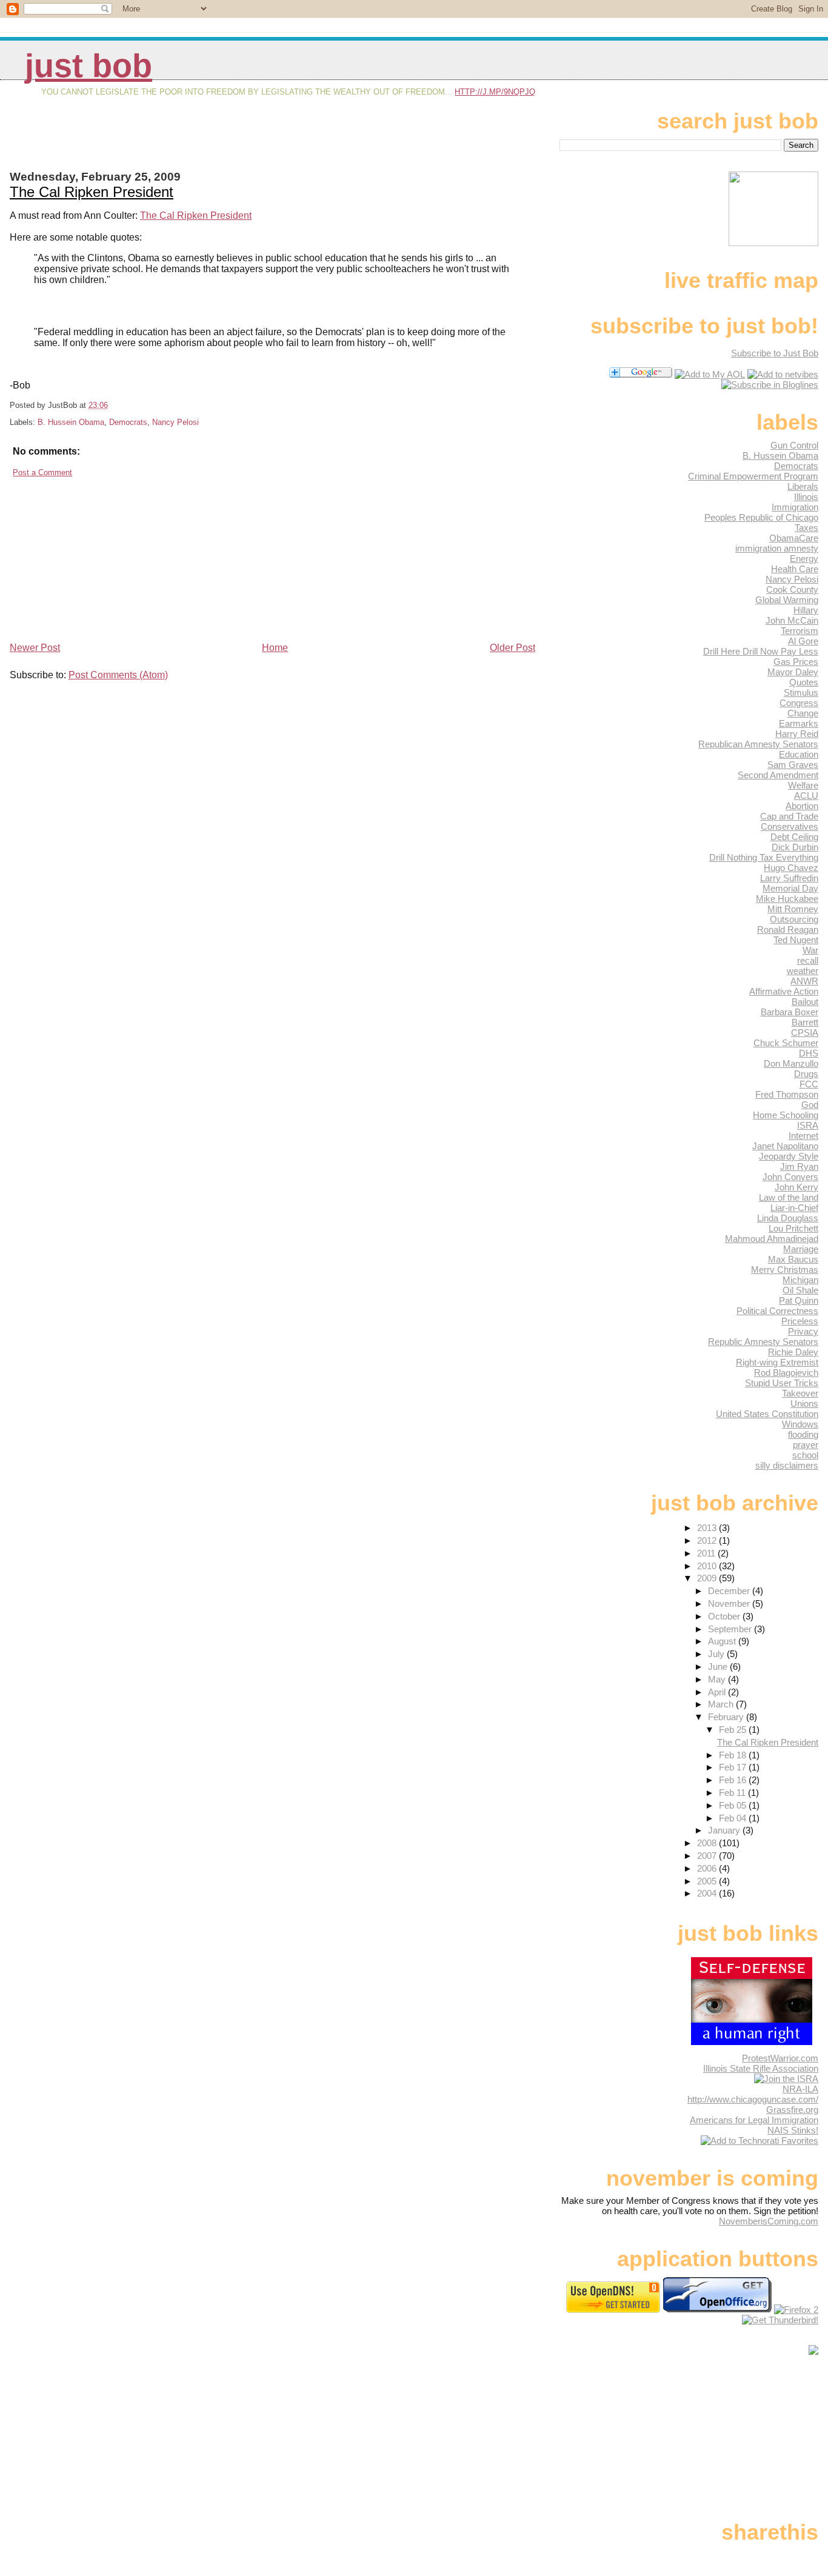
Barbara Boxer (790, 1012)
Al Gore (803, 641)
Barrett (805, 1022)
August (723, 1641)
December (730, 1591)
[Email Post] (112, 405)
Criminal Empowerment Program (753, 476)
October (725, 1616)
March (722, 1704)
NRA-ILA (800, 2089)
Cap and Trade (789, 816)
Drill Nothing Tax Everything (764, 857)
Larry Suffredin (789, 878)
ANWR (804, 981)
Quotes (804, 682)
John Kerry (796, 1187)
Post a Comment (42, 472)
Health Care (795, 569)
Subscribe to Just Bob (775, 353)
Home (275, 648)
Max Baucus (793, 1259)
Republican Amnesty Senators (758, 744)
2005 (708, 1881)
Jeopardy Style (789, 1156)
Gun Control (794, 445)
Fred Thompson (787, 1094)
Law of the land (789, 1197)
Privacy (803, 1331)
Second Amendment (778, 775)
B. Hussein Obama (71, 422)
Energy (804, 559)
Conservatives (790, 826)
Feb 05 (734, 1805)
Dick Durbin (795, 847)
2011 (707, 1553)
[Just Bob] (770, 385)
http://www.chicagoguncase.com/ (753, 2099)
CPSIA (805, 1033)
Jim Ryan (799, 1166)
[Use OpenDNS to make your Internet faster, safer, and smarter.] (613, 2310)
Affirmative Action (784, 991)
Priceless (800, 1321)
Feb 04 (734, 1818)
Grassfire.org (792, 2110)
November (730, 1603)
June (719, 1667)
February (727, 1717)
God (810, 1105)
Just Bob (88, 66)
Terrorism (800, 631)
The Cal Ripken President (92, 192)
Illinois (806, 497)
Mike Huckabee (787, 899)
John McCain (792, 620)
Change (803, 713)
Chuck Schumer (786, 1043)
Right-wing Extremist (777, 1362)
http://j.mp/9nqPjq (495, 92)
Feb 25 (734, 1730)
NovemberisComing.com (769, 2221)
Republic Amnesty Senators (763, 1342)
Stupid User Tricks (782, 1383)
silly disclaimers (787, 1465)
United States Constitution (767, 1414)
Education (799, 754)
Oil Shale (800, 1290)
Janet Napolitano (785, 1146)
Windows (800, 1424)
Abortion (802, 806)
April (718, 1692)
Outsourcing (794, 919)
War (810, 950)
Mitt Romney (793, 909)
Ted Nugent (796, 940)
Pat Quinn (799, 1300)
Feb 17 (734, 1767)
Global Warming (787, 600)
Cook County (792, 589)
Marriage (801, 1249)
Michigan (800, 1280)
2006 (708, 1868)
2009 (708, 1578)
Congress (799, 703)
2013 (708, 1528)
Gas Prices (796, 662)
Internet (803, 1136)
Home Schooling (786, 1115)
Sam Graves (793, 765)
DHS (809, 1053)
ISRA (808, 1125)
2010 (708, 1566)
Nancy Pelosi (175, 422)
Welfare (803, 785)
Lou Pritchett (793, 1228)
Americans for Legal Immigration (754, 2120)
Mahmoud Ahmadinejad (772, 1239)
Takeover (800, 1393)
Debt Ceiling (794, 837)
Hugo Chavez (791, 868)
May (718, 1679)
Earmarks (799, 723)
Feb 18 (734, 1755)
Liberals (803, 486)
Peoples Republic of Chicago (761, 517)
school (805, 1455)
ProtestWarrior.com (780, 2058)
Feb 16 (734, 1780)
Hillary (806, 610)
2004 (708, 1893)
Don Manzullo (791, 1063)
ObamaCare (794, 538)
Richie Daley (793, 1352)
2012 (708, 1540)
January (725, 1830)
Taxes (806, 528)
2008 (708, 1843)
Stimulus (801, 692)
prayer (806, 1445)
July (717, 1654)
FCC (809, 1084)
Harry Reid (797, 734)
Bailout (805, 1002)
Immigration (795, 507)
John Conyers (790, 1177)
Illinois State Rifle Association (761, 2068)
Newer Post (35, 648)
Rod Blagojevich (786, 1373)
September (731, 1629)
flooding (803, 1434)
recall (808, 960)
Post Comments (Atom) (118, 675)
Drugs (806, 1074)
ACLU (806, 796)
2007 (708, 1856)
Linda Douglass (788, 1218)
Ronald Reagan (788, 929)
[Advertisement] (152, 144)
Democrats (128, 422)
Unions (804, 1403)
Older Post (512, 648)
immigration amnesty (777, 548)
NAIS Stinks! (793, 2130)
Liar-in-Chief (794, 1208)
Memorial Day (790, 888)
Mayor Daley (793, 672)
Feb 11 (733, 1793)
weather (803, 971)
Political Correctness (777, 1311)
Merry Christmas (785, 1270)
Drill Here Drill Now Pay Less (761, 651)
